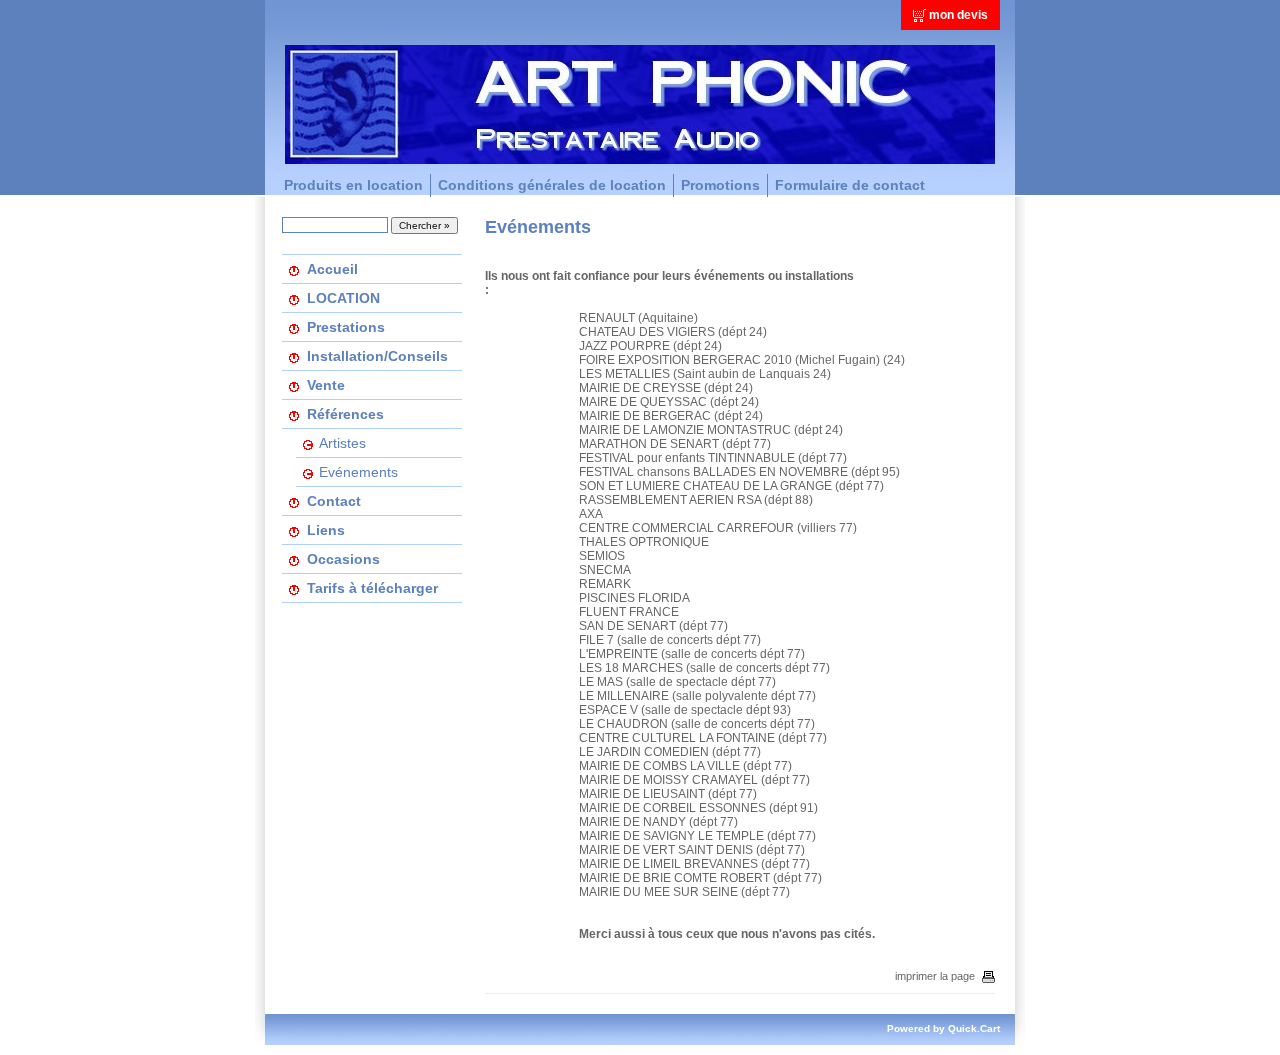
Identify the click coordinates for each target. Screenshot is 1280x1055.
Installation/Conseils (377, 356)
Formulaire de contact (850, 185)
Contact (334, 501)
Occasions (343, 559)
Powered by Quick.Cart (943, 1028)
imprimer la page (935, 976)
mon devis (958, 15)
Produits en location (353, 185)
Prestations (346, 327)
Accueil (332, 269)
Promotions (720, 185)
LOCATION (343, 298)
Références (345, 414)
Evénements (358, 472)
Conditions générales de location (552, 185)
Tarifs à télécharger (372, 588)
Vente (326, 385)
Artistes (342, 443)
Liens (326, 530)
